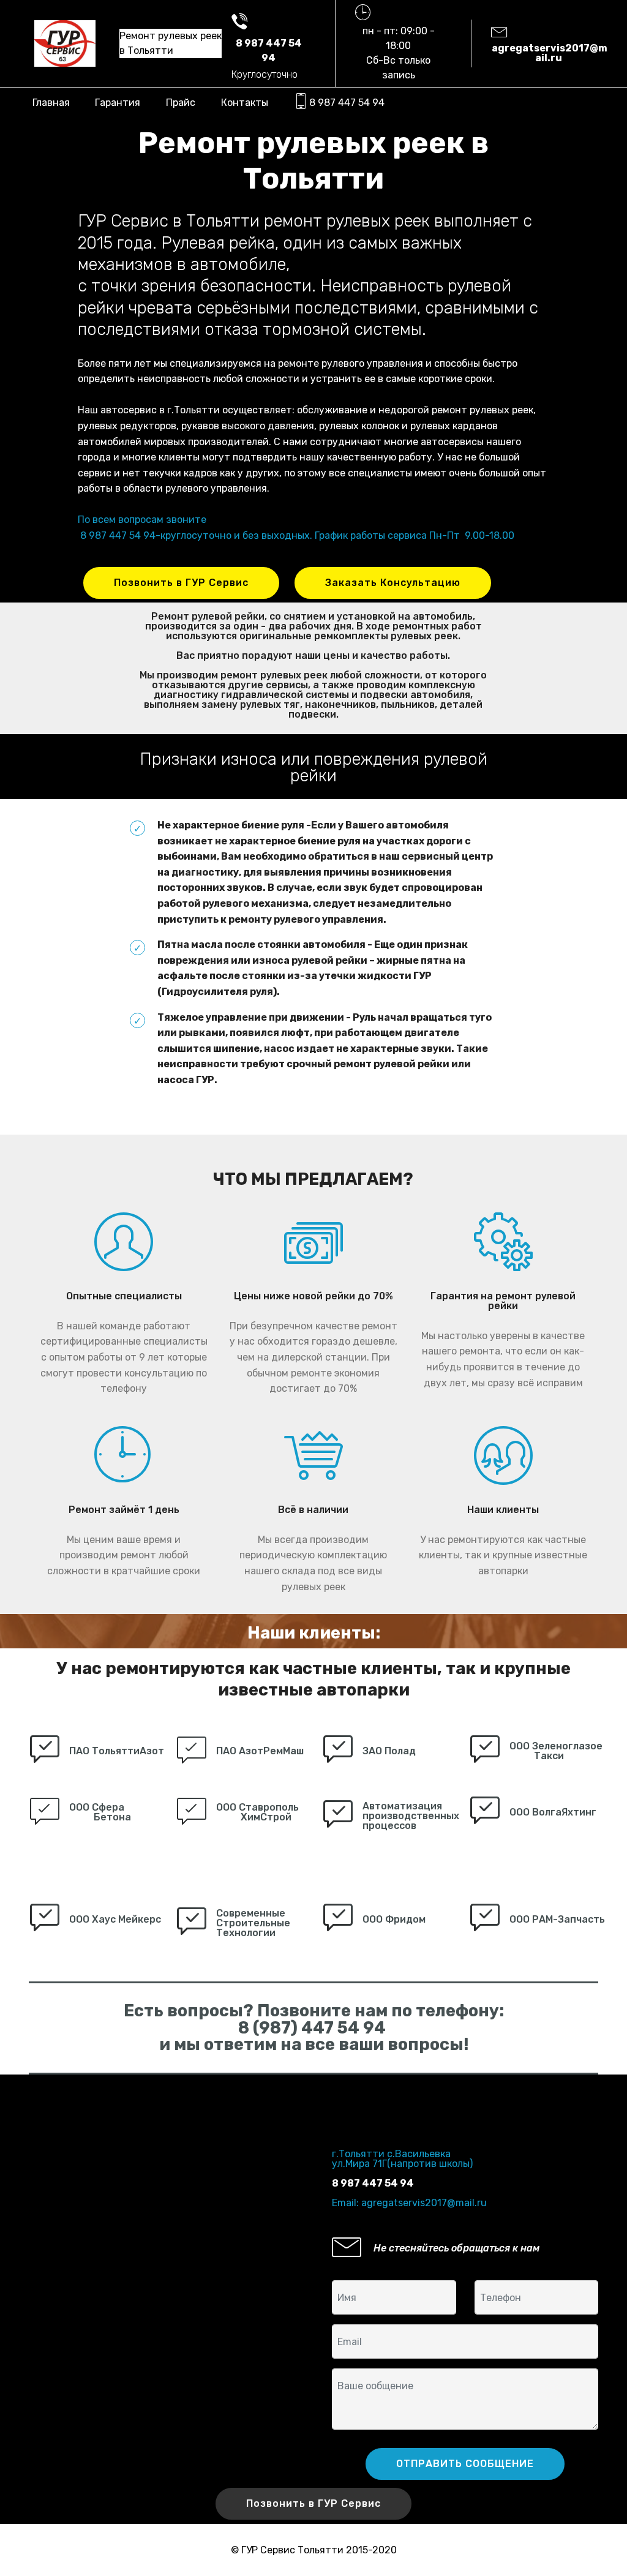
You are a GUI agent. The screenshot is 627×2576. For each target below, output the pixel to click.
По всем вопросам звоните (142, 520)
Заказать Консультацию (393, 583)
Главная (51, 103)
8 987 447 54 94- (120, 535)
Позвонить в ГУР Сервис (181, 583)
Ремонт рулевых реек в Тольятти (171, 43)
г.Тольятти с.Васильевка (391, 2154)
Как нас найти (366, 2134)
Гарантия (118, 103)
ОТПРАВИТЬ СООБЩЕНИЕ (465, 2464)
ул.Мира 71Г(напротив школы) (402, 2164)
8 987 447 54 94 (347, 103)
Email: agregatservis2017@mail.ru (409, 2203)
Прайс (181, 103)
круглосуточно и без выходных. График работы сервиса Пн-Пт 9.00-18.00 (337, 535)
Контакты (245, 103)
